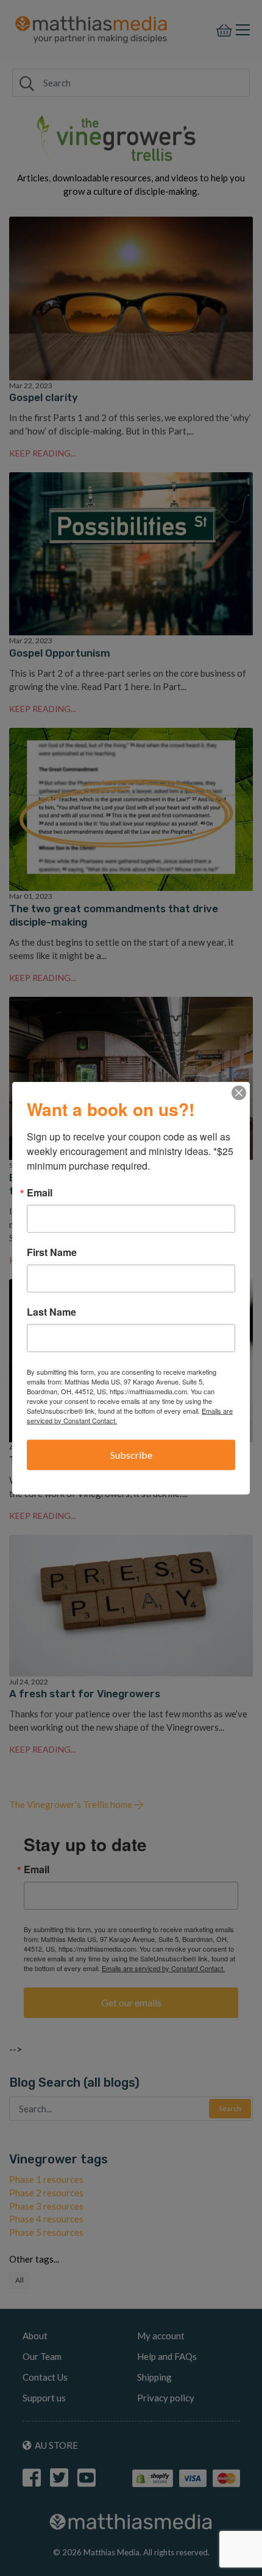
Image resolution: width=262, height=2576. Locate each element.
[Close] (239, 1092)
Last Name (51, 1311)
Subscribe (131, 1454)
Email (40, 1192)
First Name (52, 1252)
